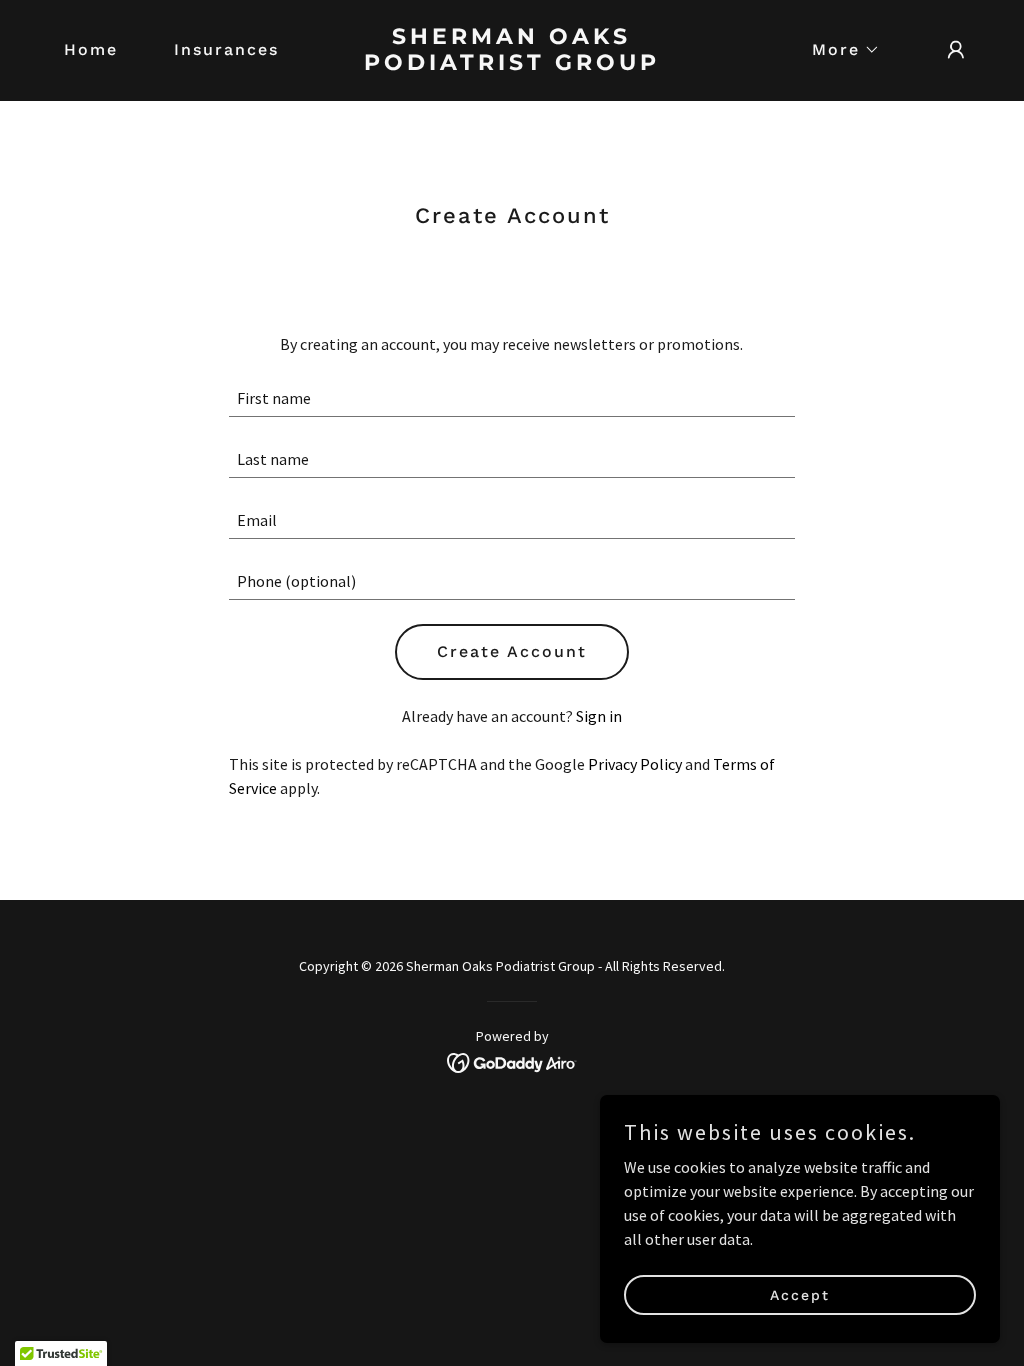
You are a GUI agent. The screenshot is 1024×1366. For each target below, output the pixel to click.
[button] (838, 50)
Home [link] (91, 49)
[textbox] (511, 398)
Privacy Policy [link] (635, 764)
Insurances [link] (226, 49)
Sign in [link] (599, 716)
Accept (800, 1294)
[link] (511, 64)
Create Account (512, 651)
